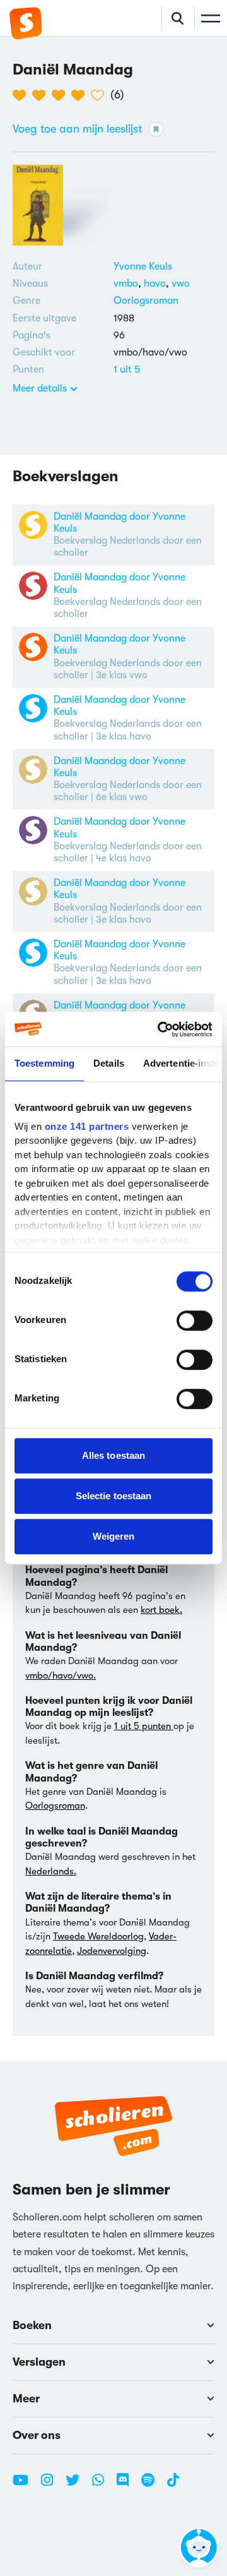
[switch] (195, 1321)
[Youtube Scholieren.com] (25, 2485)
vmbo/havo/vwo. (61, 1675)
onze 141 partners (87, 1126)
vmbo (129, 284)
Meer (26, 2399)
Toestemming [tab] (44, 1063)
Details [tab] (109, 1063)
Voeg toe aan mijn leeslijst (77, 129)
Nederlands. (51, 1871)
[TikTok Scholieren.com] (173, 2485)
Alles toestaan (113, 1455)
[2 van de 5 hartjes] (42, 95)
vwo (181, 284)
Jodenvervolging (112, 1951)
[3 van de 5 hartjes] (61, 95)
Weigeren (114, 1536)
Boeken (32, 2325)
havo (158, 284)
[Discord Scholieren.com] (127, 2485)
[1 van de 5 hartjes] (22, 95)
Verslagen (39, 2362)
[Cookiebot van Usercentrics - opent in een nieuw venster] (160, 1029)
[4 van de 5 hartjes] (81, 95)
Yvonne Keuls (143, 267)
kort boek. (161, 1610)
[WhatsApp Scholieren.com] (103, 2485)
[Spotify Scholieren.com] (153, 2485)
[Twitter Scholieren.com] (77, 2485)
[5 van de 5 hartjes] (101, 95)
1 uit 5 (127, 369)
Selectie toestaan (114, 1496)
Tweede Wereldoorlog (98, 1936)
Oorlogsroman (146, 301)
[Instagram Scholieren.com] (52, 2485)
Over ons (37, 2435)
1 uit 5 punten (144, 1726)
